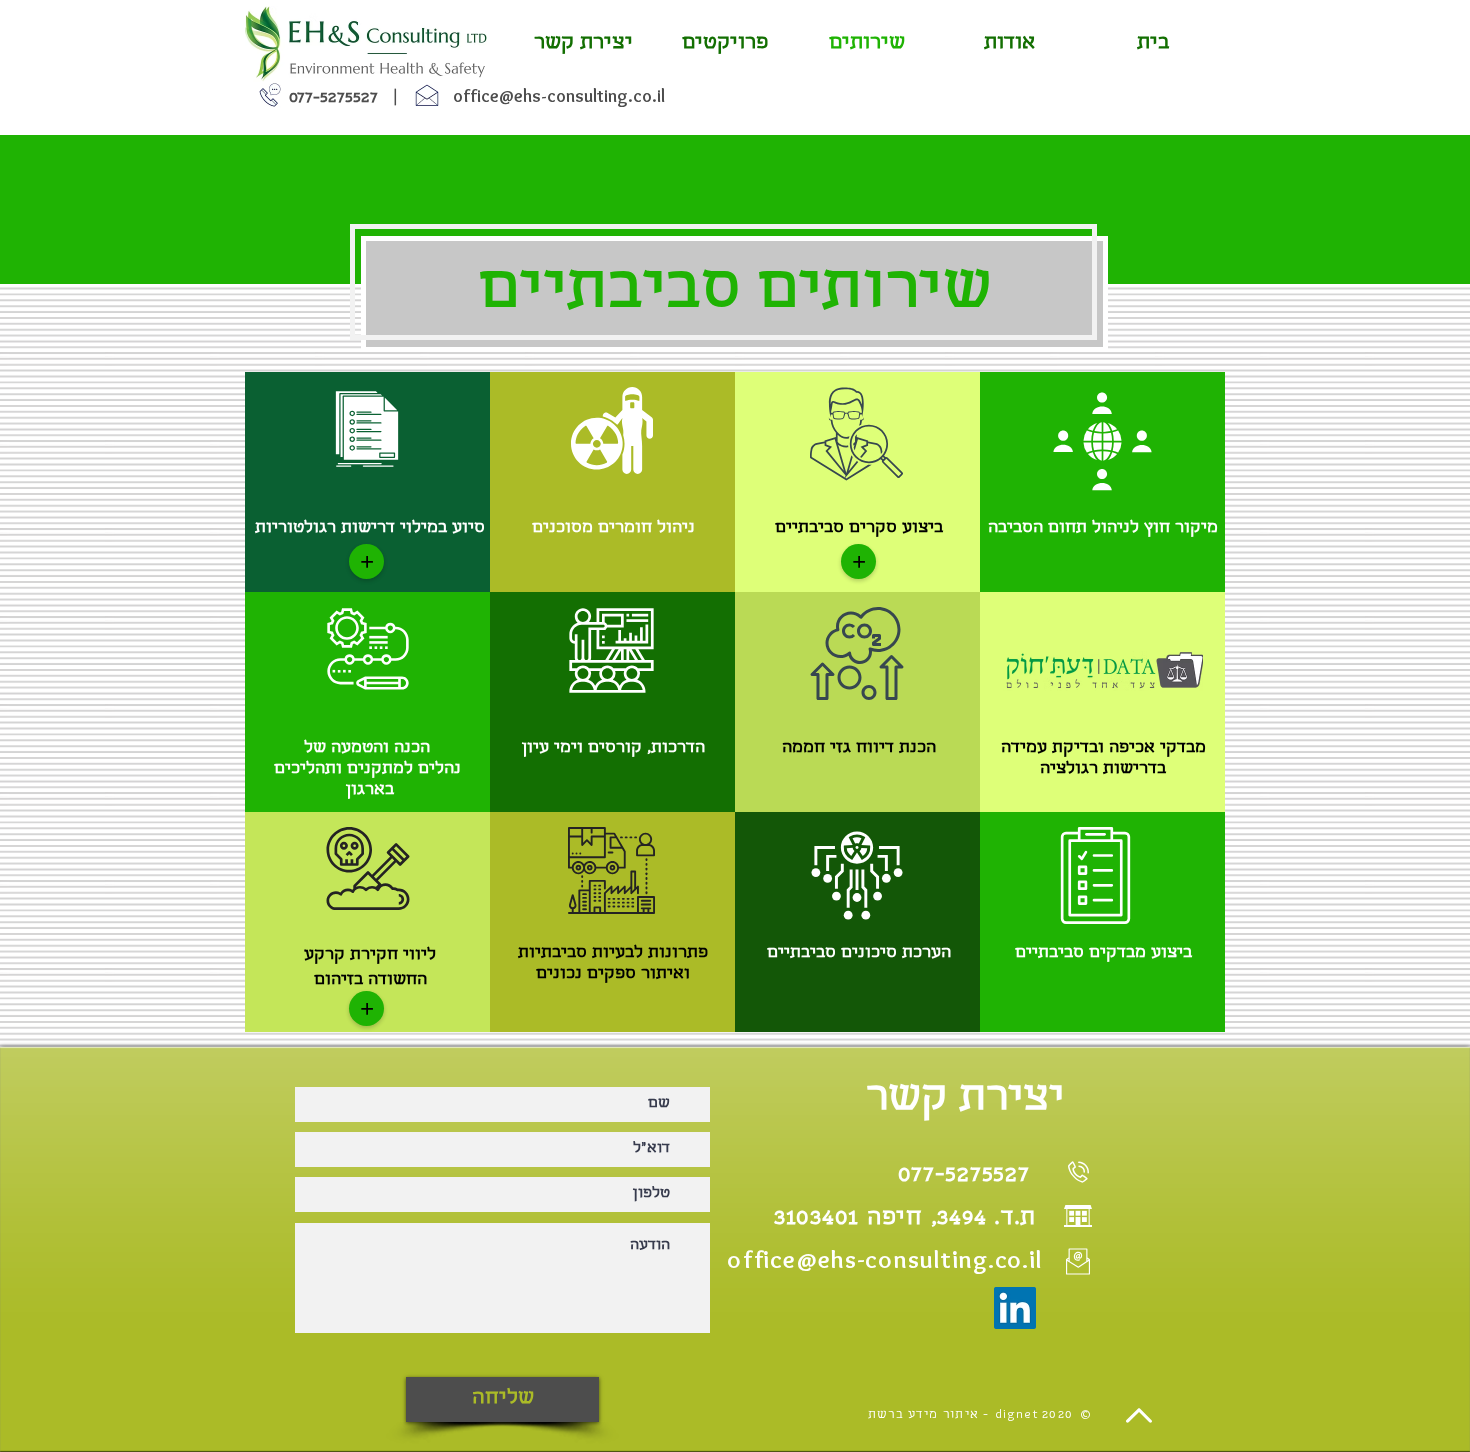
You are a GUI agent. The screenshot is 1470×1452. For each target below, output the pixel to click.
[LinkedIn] (1015, 1308)
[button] (366, 561)
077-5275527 (333, 98)
